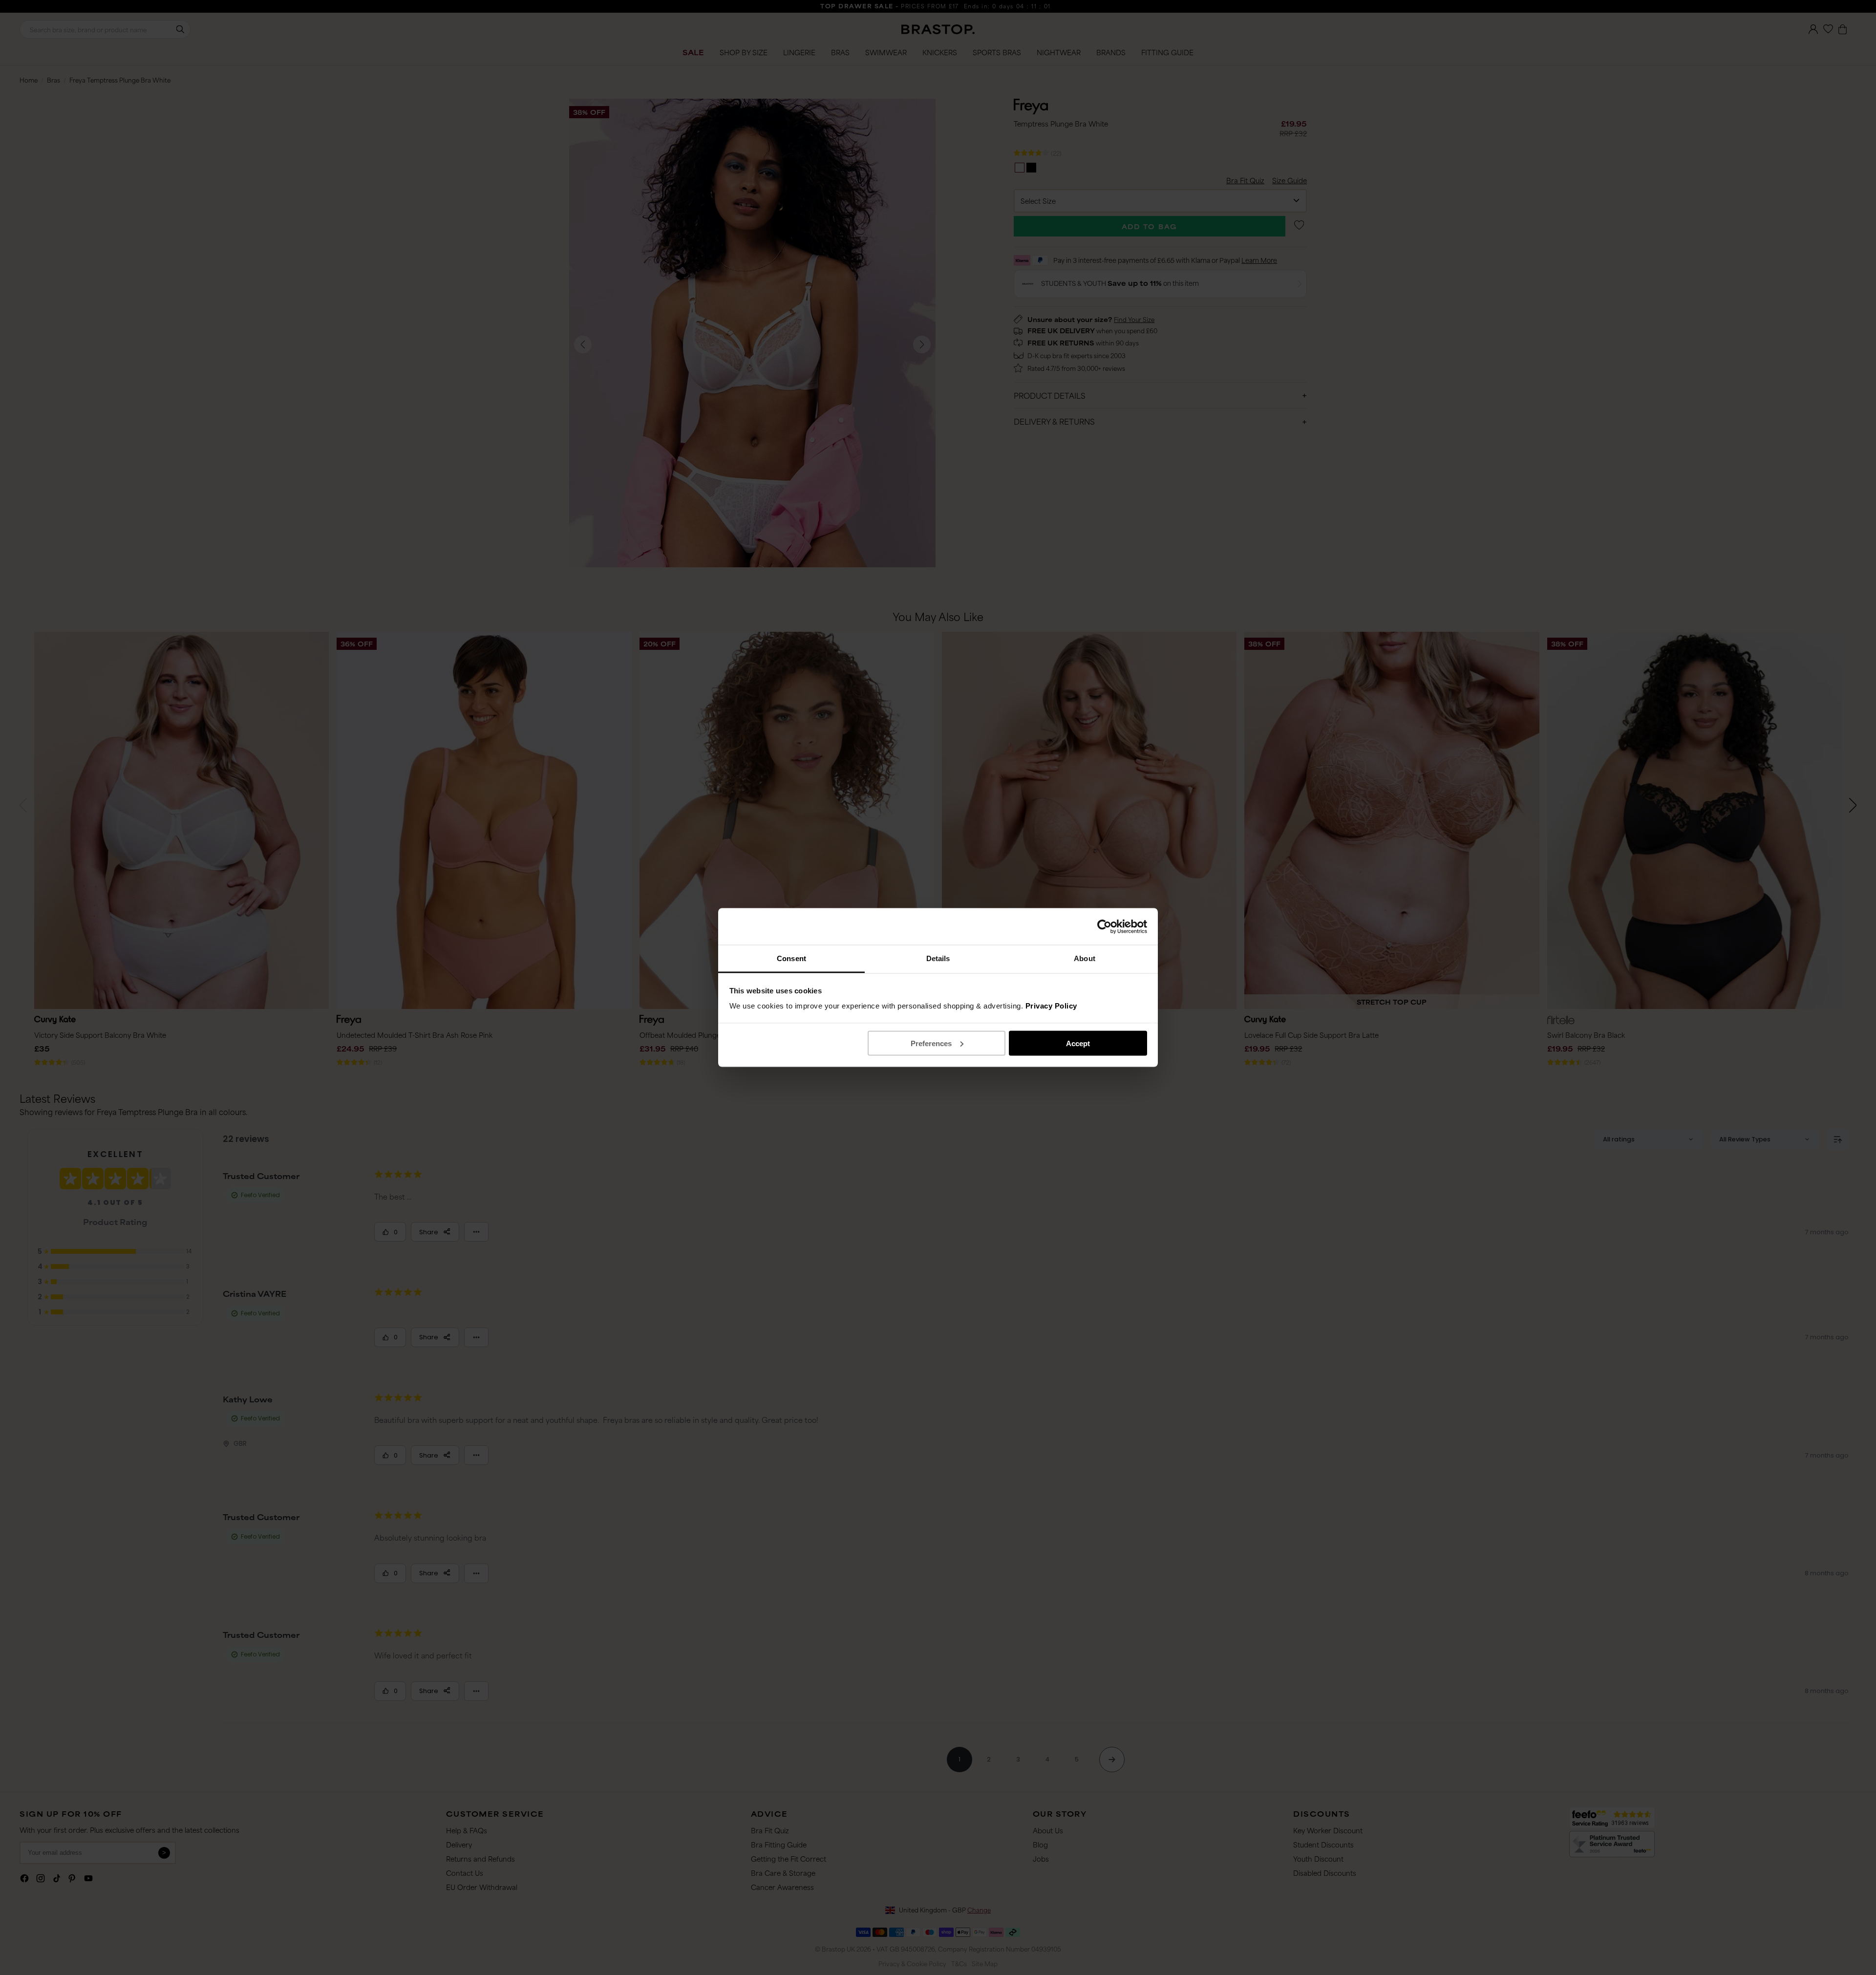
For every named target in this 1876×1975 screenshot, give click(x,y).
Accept (1078, 1043)
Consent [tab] (791, 958)
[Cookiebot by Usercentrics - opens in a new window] (1104, 926)
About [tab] (1085, 958)
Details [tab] (938, 958)
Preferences (931, 1043)
